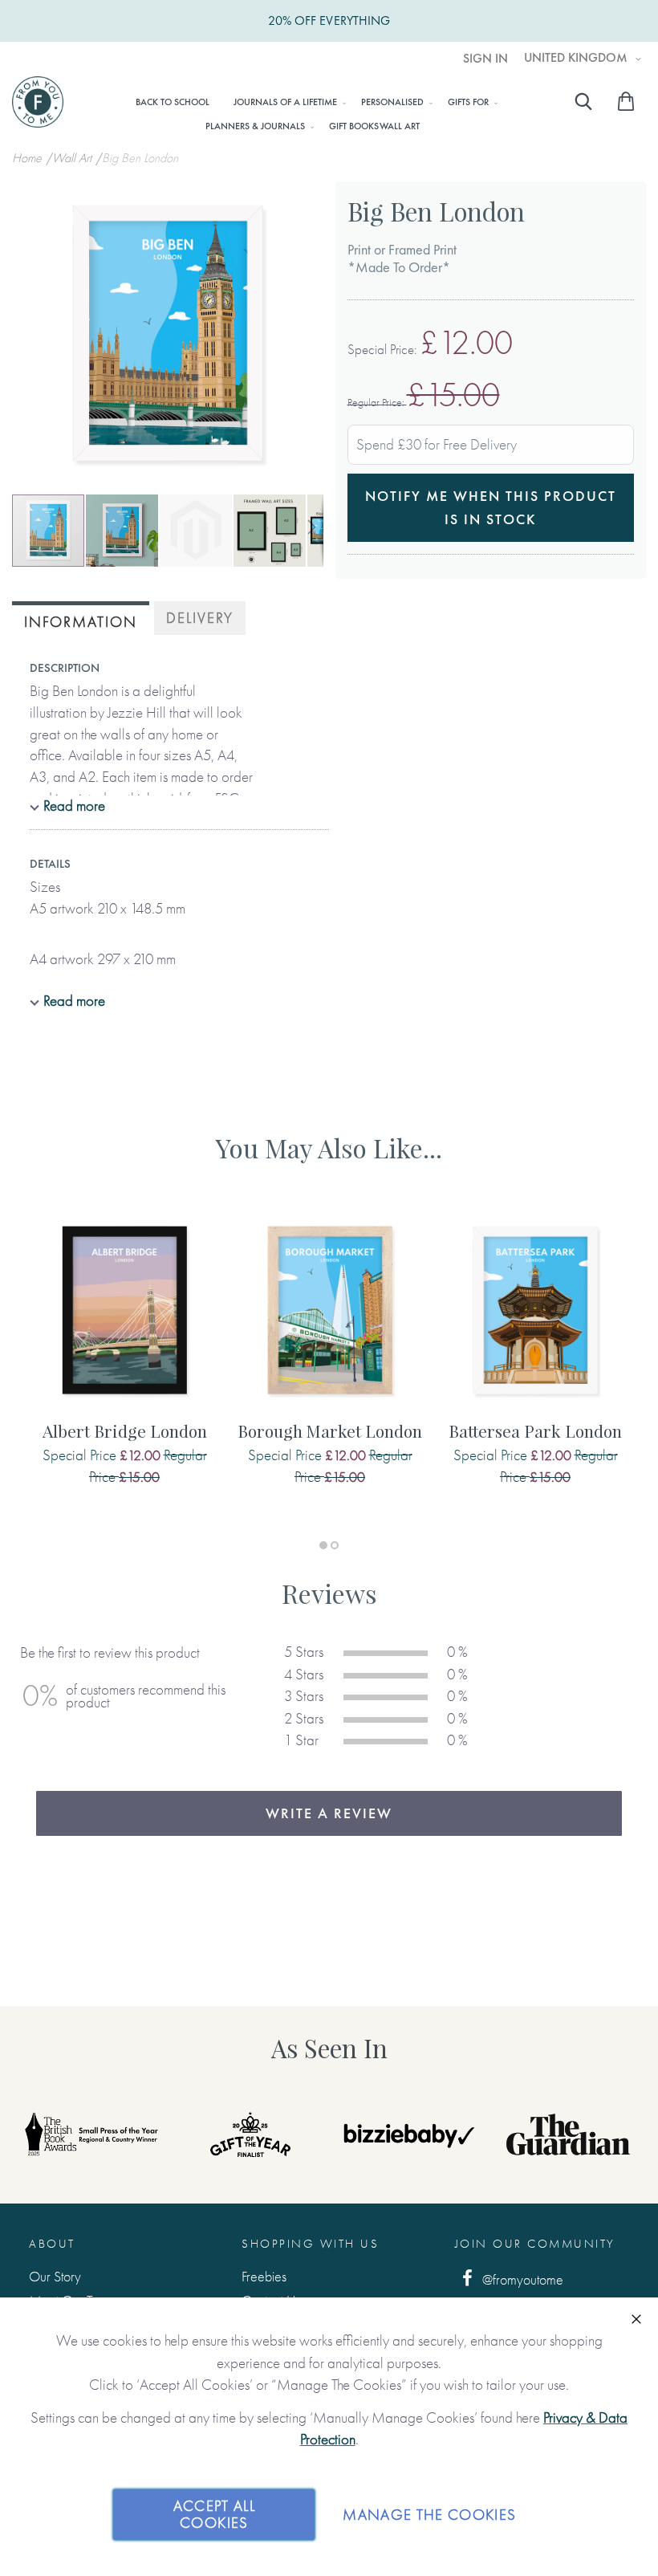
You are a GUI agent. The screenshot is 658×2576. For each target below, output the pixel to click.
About (52, 2244)
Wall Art (73, 158)
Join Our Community (535, 2244)
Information (81, 622)
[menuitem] (173, 102)
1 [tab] (323, 1545)
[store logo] (38, 102)
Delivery (200, 618)
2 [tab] (335, 1545)
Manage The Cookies (429, 2515)
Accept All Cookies (215, 2515)
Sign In (485, 59)
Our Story (55, 2276)
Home (28, 158)
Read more (74, 806)
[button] (123, 531)
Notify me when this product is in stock (491, 507)
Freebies (264, 2276)
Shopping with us (310, 2244)
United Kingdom (577, 58)
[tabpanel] (124, 1366)
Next (610, 2134)
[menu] (312, 113)
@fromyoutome (521, 2279)
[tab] (81, 620)
